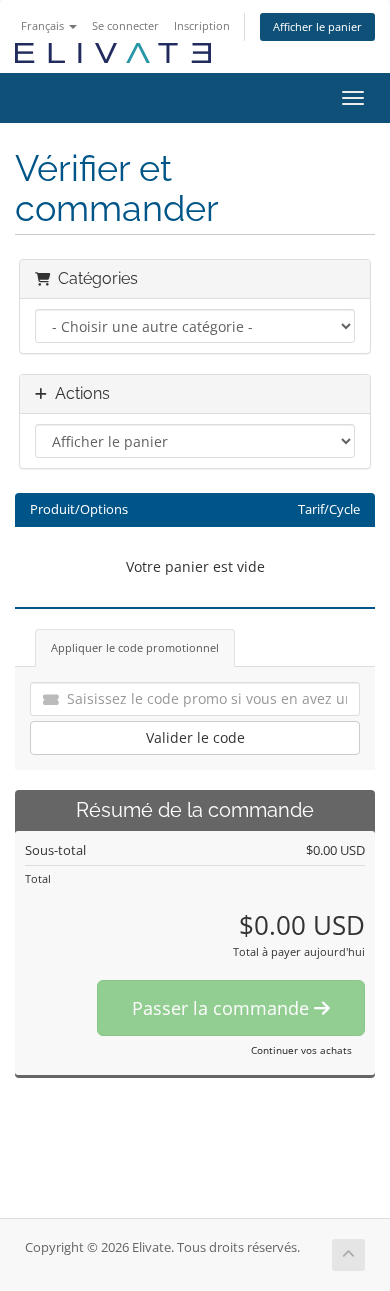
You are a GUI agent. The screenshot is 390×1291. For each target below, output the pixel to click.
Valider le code (195, 737)
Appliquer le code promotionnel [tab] (135, 647)
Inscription (202, 25)
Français (44, 25)
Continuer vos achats (301, 1050)
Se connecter (125, 25)
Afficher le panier (317, 26)
